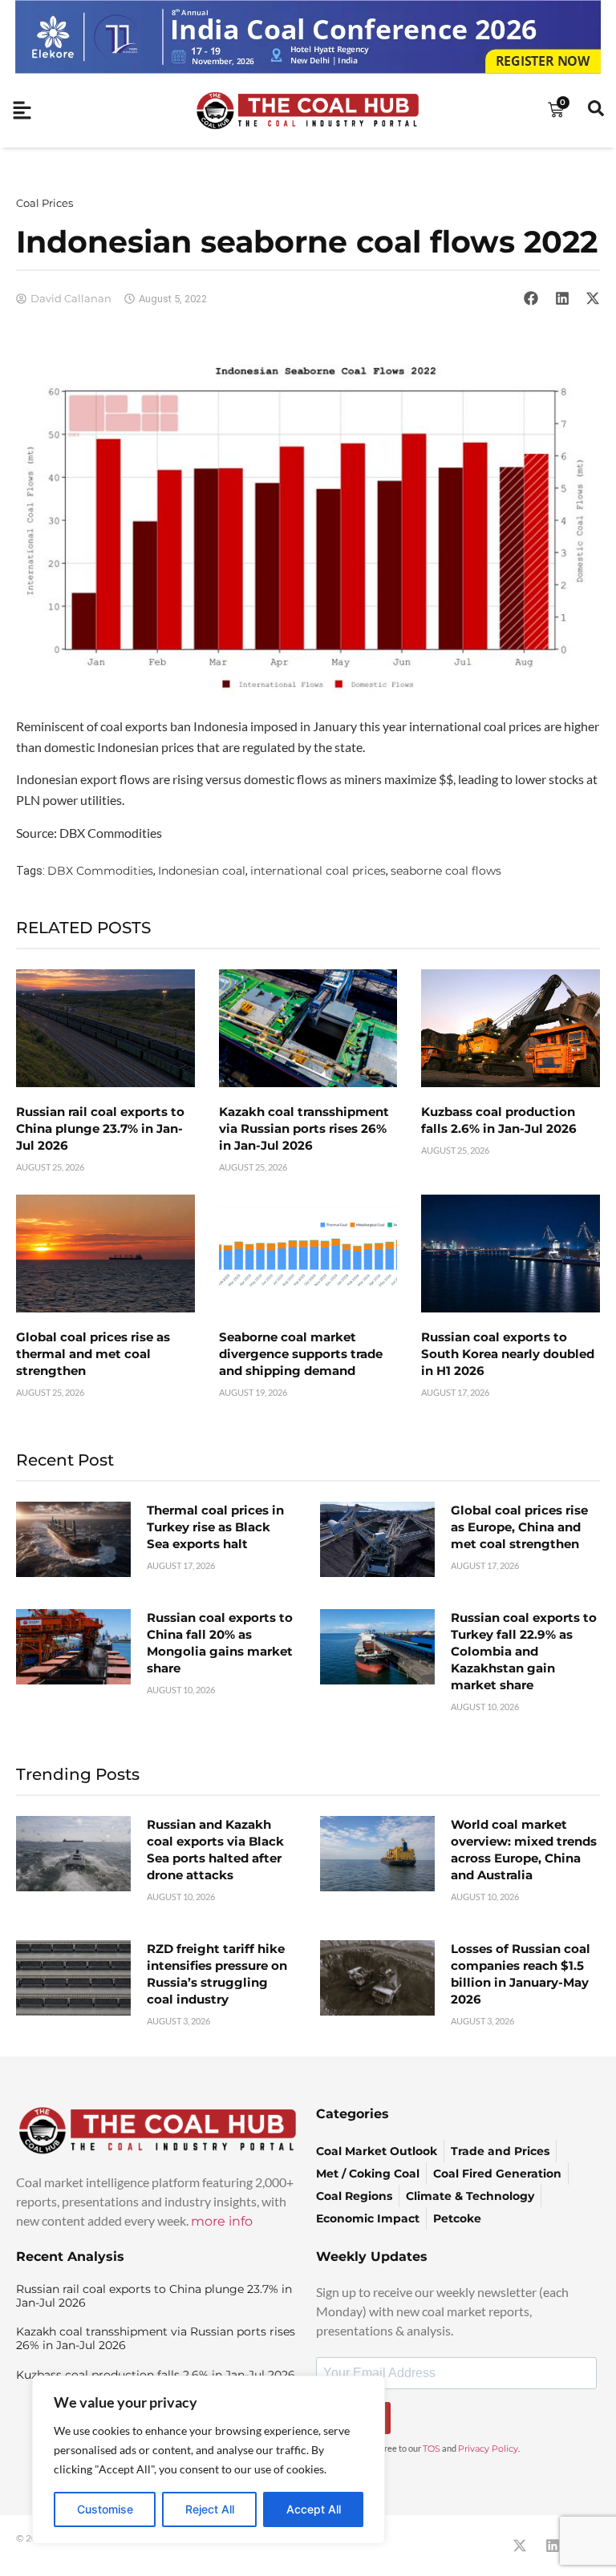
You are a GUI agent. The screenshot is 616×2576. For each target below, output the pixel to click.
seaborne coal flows (446, 871)
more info (222, 2221)
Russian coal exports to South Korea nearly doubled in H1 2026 (508, 1354)
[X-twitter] (520, 2546)
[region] (209, 2460)
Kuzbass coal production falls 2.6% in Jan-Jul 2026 (156, 2375)
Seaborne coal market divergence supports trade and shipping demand (301, 1354)
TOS (432, 2449)
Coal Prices (45, 203)
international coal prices (318, 871)
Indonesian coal (202, 871)
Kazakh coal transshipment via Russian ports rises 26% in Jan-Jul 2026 (304, 1128)
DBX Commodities (100, 871)
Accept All (314, 2509)
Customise (105, 2509)
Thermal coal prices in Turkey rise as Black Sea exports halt (215, 1527)
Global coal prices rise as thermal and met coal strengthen (93, 1354)
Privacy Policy (488, 2449)
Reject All (210, 2509)
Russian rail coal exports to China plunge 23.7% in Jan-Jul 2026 (100, 1128)
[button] (531, 298)
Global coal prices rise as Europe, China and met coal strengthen (519, 1527)
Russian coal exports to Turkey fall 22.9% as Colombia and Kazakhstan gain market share (524, 1651)
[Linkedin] (553, 2546)
